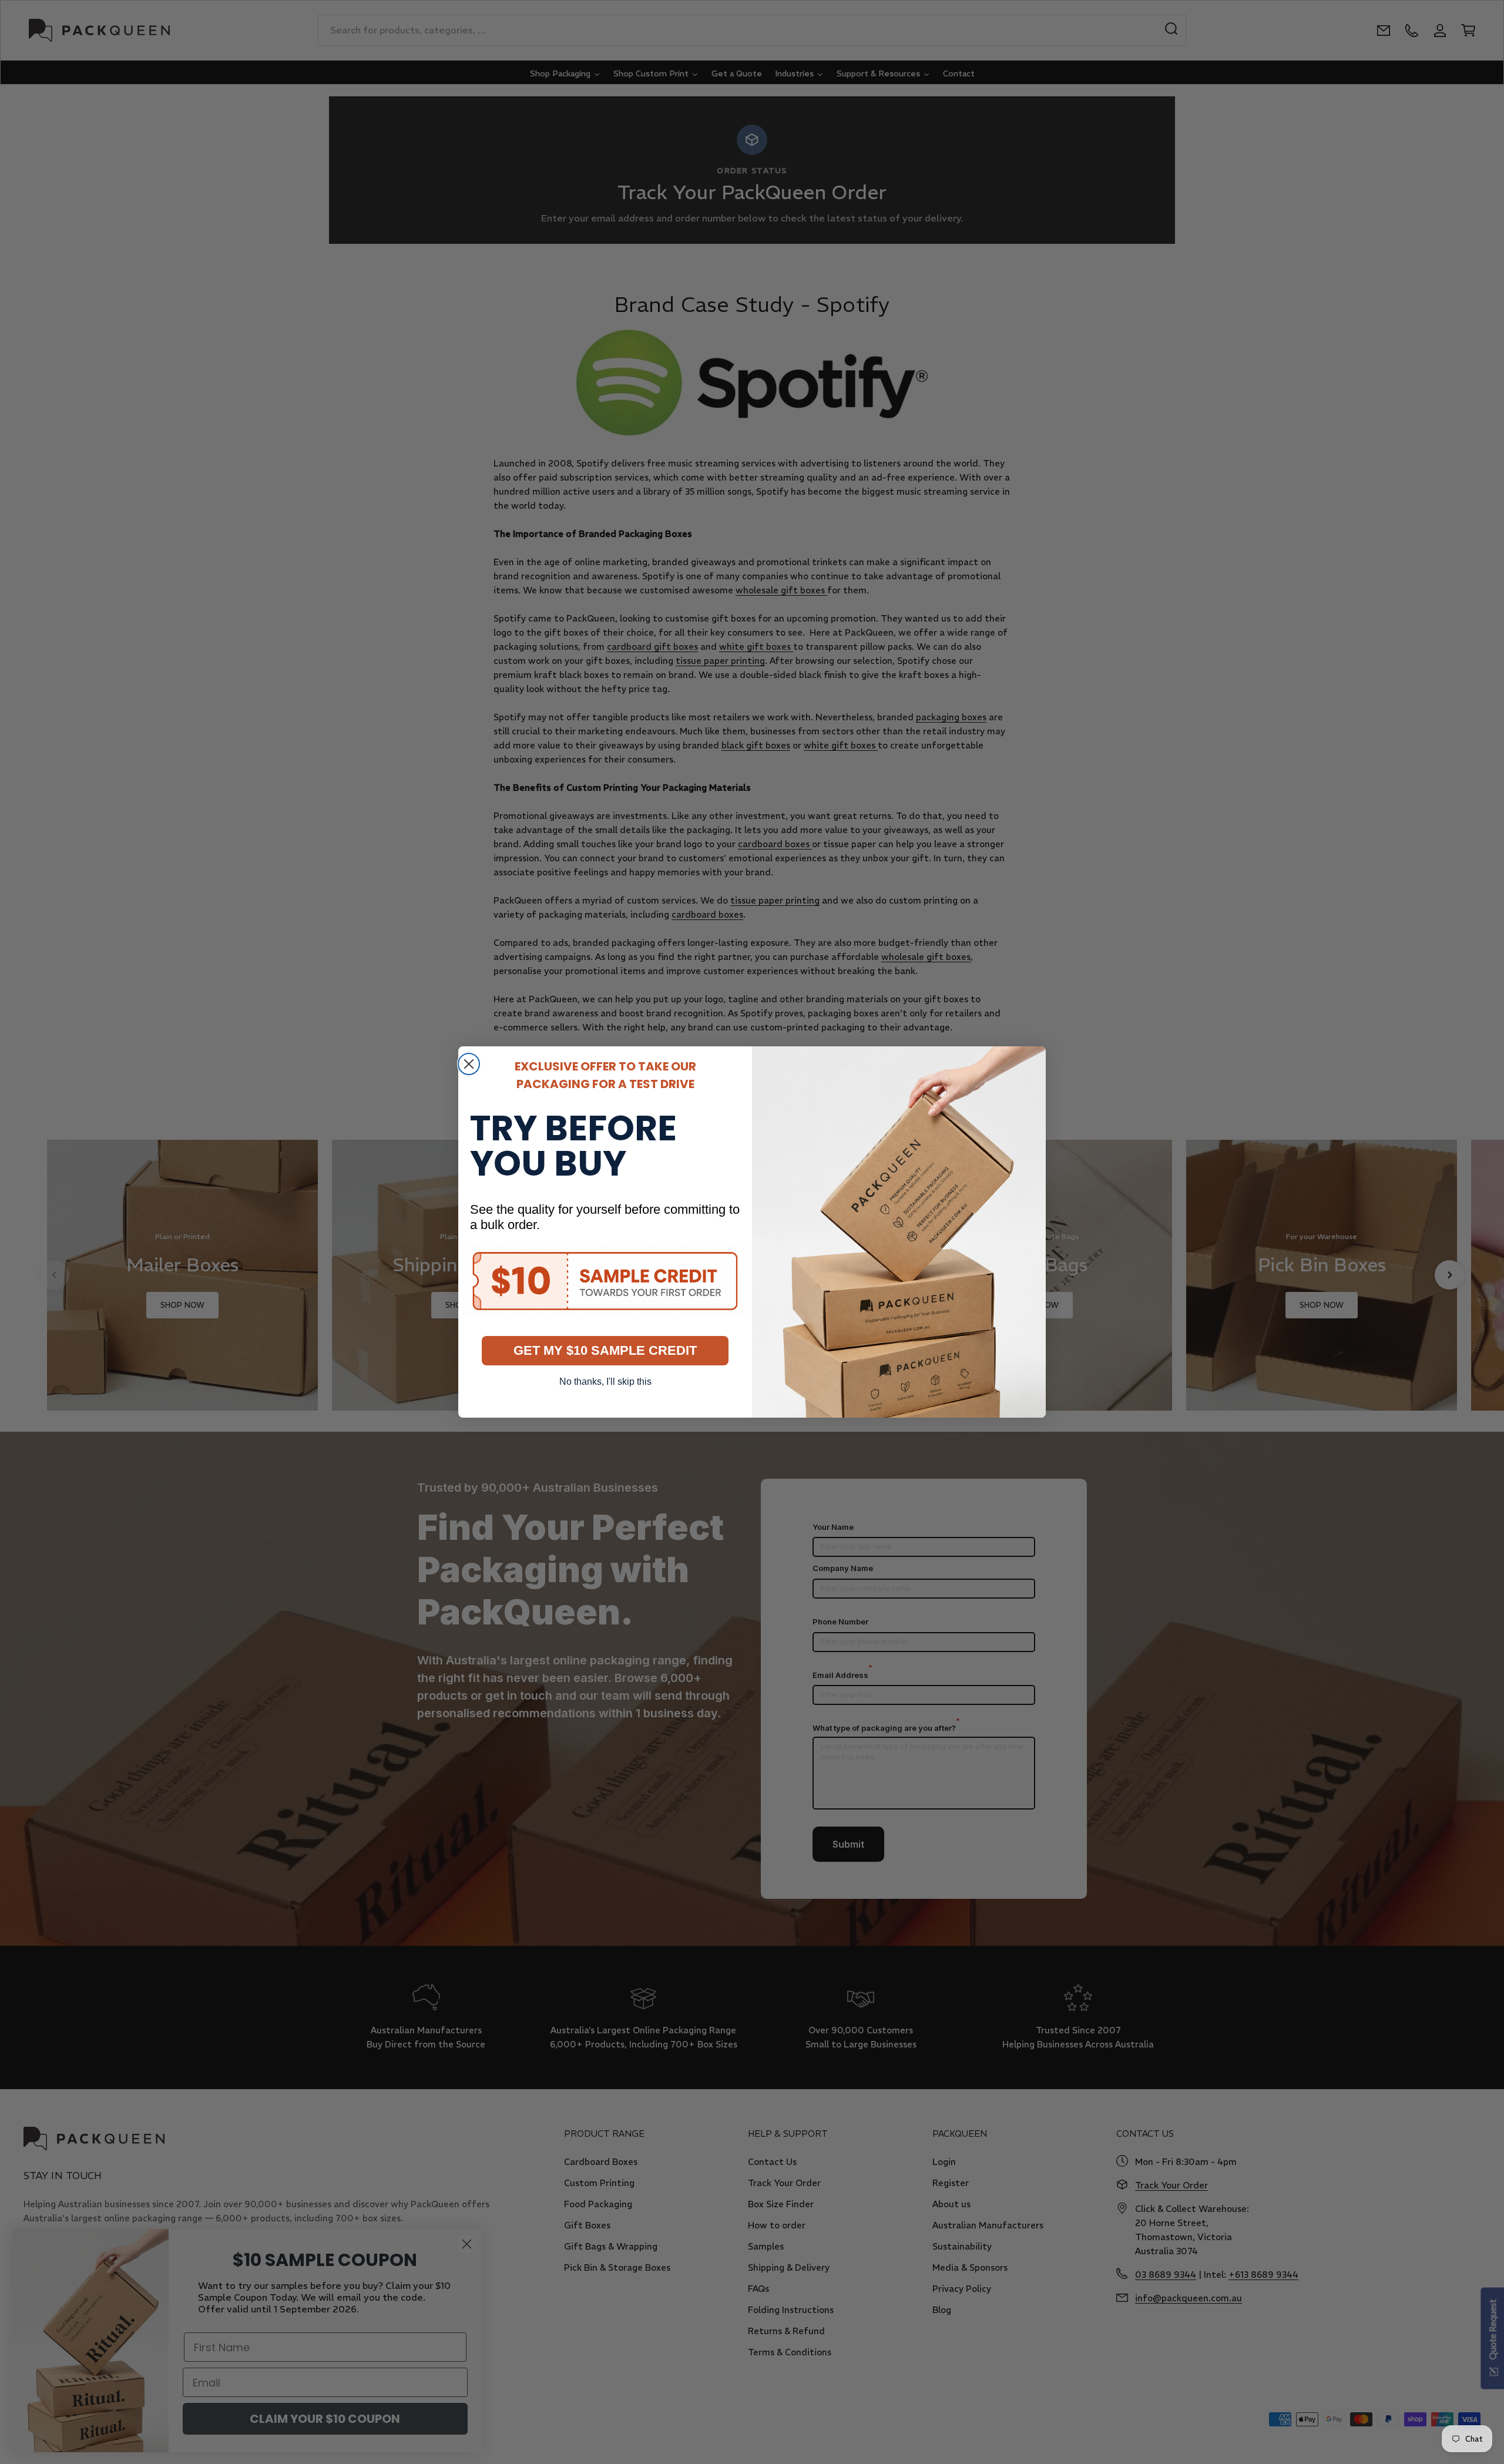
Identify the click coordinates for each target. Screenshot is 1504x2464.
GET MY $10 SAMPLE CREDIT (605, 1350)
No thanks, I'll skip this (605, 1382)
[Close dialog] (469, 1064)
